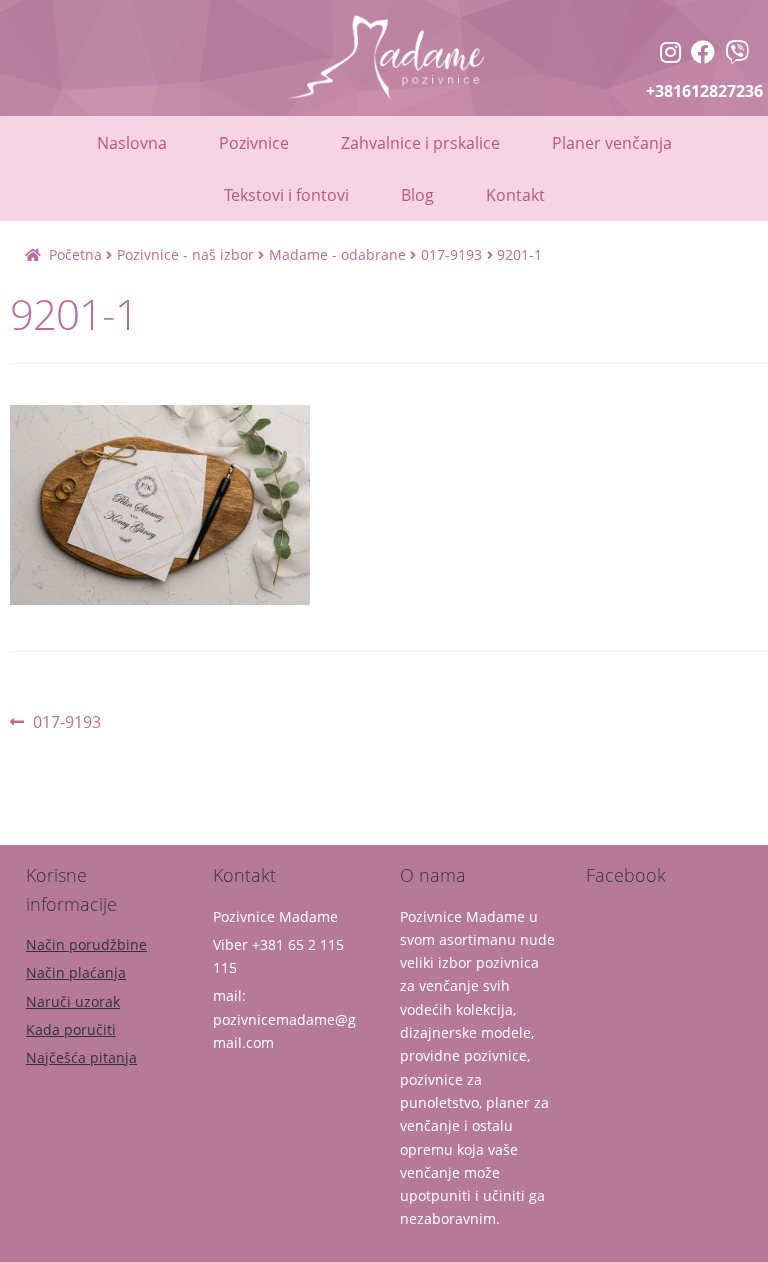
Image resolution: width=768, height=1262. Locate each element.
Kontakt (515, 195)
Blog (417, 195)
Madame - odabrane (337, 254)
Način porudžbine (86, 944)
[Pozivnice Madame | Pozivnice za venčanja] (670, 54)
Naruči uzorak (73, 1001)
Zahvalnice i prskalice (420, 143)
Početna (75, 254)
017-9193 (451, 254)
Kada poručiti (71, 1029)
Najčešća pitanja (81, 1057)
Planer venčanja (612, 143)
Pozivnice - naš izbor (185, 254)
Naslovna (132, 143)
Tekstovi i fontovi (286, 195)
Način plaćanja (76, 972)
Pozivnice (254, 143)
